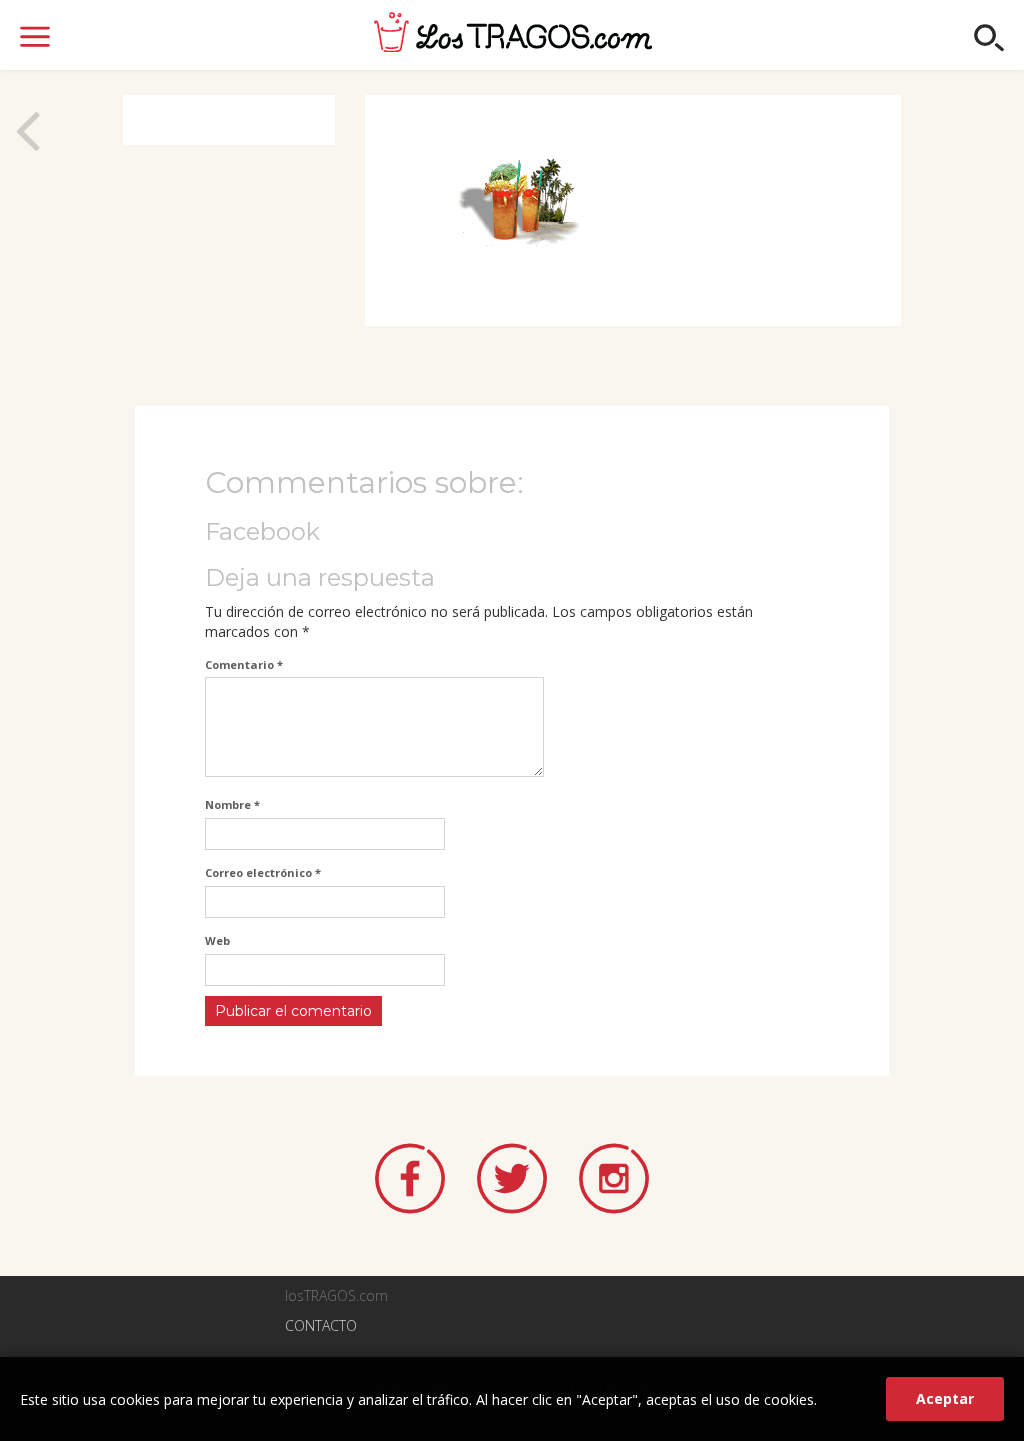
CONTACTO (321, 1325)
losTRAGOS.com (513, 32)
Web (217, 940)
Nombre (232, 804)
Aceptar (945, 1398)
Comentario (244, 664)
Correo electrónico (263, 872)
